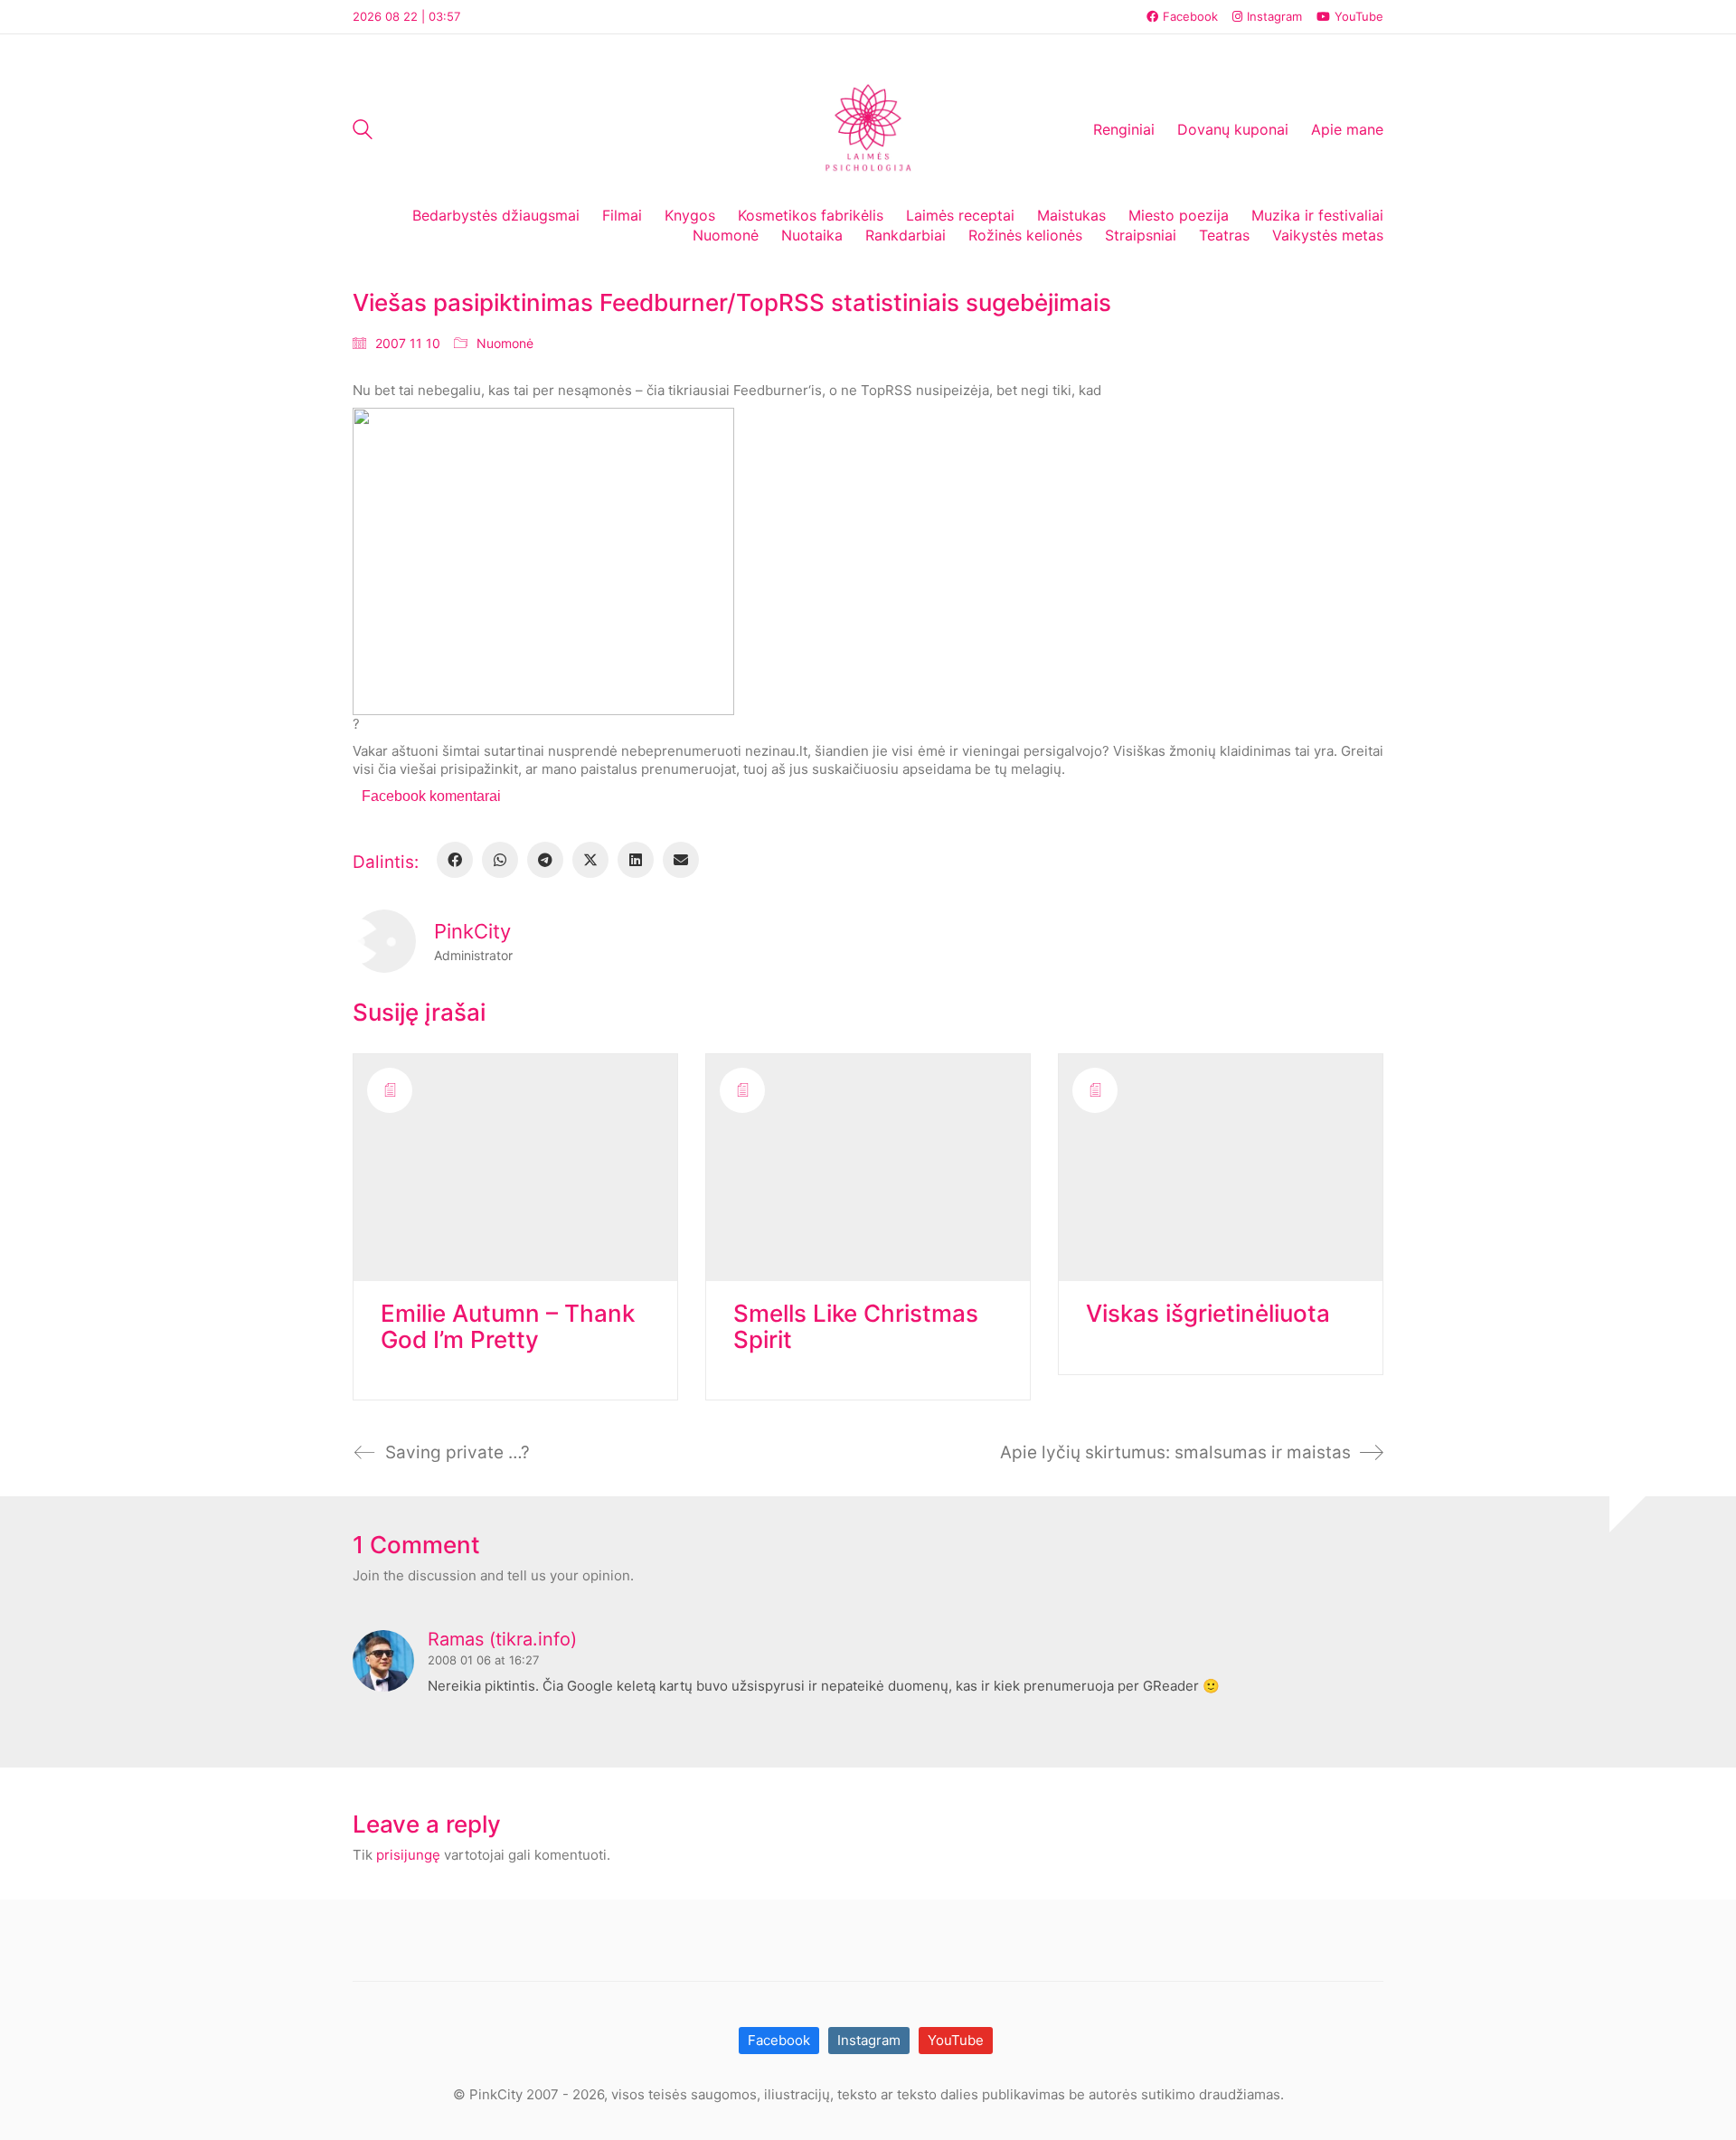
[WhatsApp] (500, 860)
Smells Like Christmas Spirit (856, 1327)
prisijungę (408, 1855)
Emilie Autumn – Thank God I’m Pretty (508, 1327)
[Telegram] (545, 860)
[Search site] (363, 132)
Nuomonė (505, 343)
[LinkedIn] (636, 860)
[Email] (681, 860)
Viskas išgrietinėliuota (1208, 1314)
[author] (384, 941)
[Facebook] (455, 860)
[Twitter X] (590, 860)
